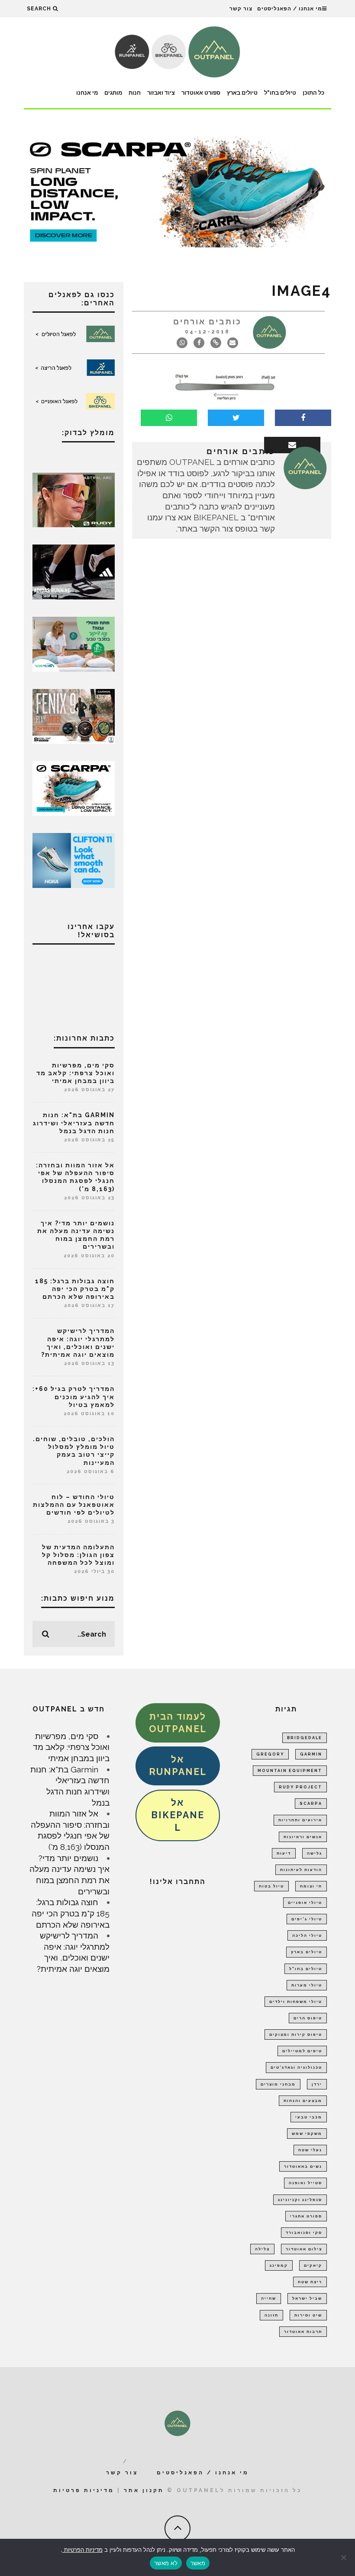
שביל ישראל (307, 2298)
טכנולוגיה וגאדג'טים (296, 2067)
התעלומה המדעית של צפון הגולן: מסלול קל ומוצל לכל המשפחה (78, 1555)
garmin (311, 1754)
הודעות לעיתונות (301, 1870)
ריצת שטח (310, 2282)
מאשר (198, 2563)
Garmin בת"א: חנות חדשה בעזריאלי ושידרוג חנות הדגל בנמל (74, 1123)
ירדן (317, 2084)
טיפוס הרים (308, 2018)
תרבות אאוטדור (303, 2332)
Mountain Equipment (290, 1771)
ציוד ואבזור (161, 93)
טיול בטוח (271, 1886)
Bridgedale (305, 1738)
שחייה (269, 2298)
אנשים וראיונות (303, 1837)
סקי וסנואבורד (304, 2233)
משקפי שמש (307, 2134)
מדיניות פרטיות (84, 2490)
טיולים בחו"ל (280, 93)
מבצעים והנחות (303, 2101)
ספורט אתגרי (306, 2216)
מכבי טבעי (309, 2117)
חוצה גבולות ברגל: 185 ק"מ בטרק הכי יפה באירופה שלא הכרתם (75, 1289)
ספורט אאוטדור (201, 93)
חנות (135, 93)
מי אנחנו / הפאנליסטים (290, 9)
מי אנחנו (87, 93)
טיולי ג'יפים (307, 1919)
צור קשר (241, 9)
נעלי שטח (310, 2150)
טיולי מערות (307, 1985)
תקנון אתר (144, 2490)
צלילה (262, 2249)
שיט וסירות (308, 2315)
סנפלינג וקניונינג (300, 2200)
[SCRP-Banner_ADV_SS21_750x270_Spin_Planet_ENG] (177, 191)
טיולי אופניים (305, 1903)
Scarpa (311, 1804)
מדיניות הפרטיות (82, 2550)
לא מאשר (166, 2563)
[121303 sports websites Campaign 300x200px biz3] (74, 643)
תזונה (271, 2315)
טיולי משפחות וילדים (296, 2002)
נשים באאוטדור (303, 2166)
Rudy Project (300, 1787)
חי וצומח (311, 1886)
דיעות (284, 1853)
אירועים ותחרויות (300, 1820)
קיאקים (313, 2265)
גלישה (315, 1853)
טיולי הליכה (307, 1935)
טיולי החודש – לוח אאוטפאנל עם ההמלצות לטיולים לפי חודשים (74, 1505)
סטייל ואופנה (305, 2183)
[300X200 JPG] (74, 571)
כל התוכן (313, 93)
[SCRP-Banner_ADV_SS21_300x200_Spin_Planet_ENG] (74, 788)
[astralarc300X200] (74, 499)
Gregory (270, 1754)
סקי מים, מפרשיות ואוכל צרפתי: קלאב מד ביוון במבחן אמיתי (76, 1073)
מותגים (113, 93)
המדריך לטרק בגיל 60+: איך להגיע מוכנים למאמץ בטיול (74, 1397)
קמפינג (279, 2265)
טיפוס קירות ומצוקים (296, 2035)
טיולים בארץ (242, 93)
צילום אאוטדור (304, 2249)
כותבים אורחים (207, 322)
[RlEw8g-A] (74, 715)
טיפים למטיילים (302, 2051)
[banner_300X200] (74, 859)
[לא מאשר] (344, 2557)
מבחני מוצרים (278, 2084)
